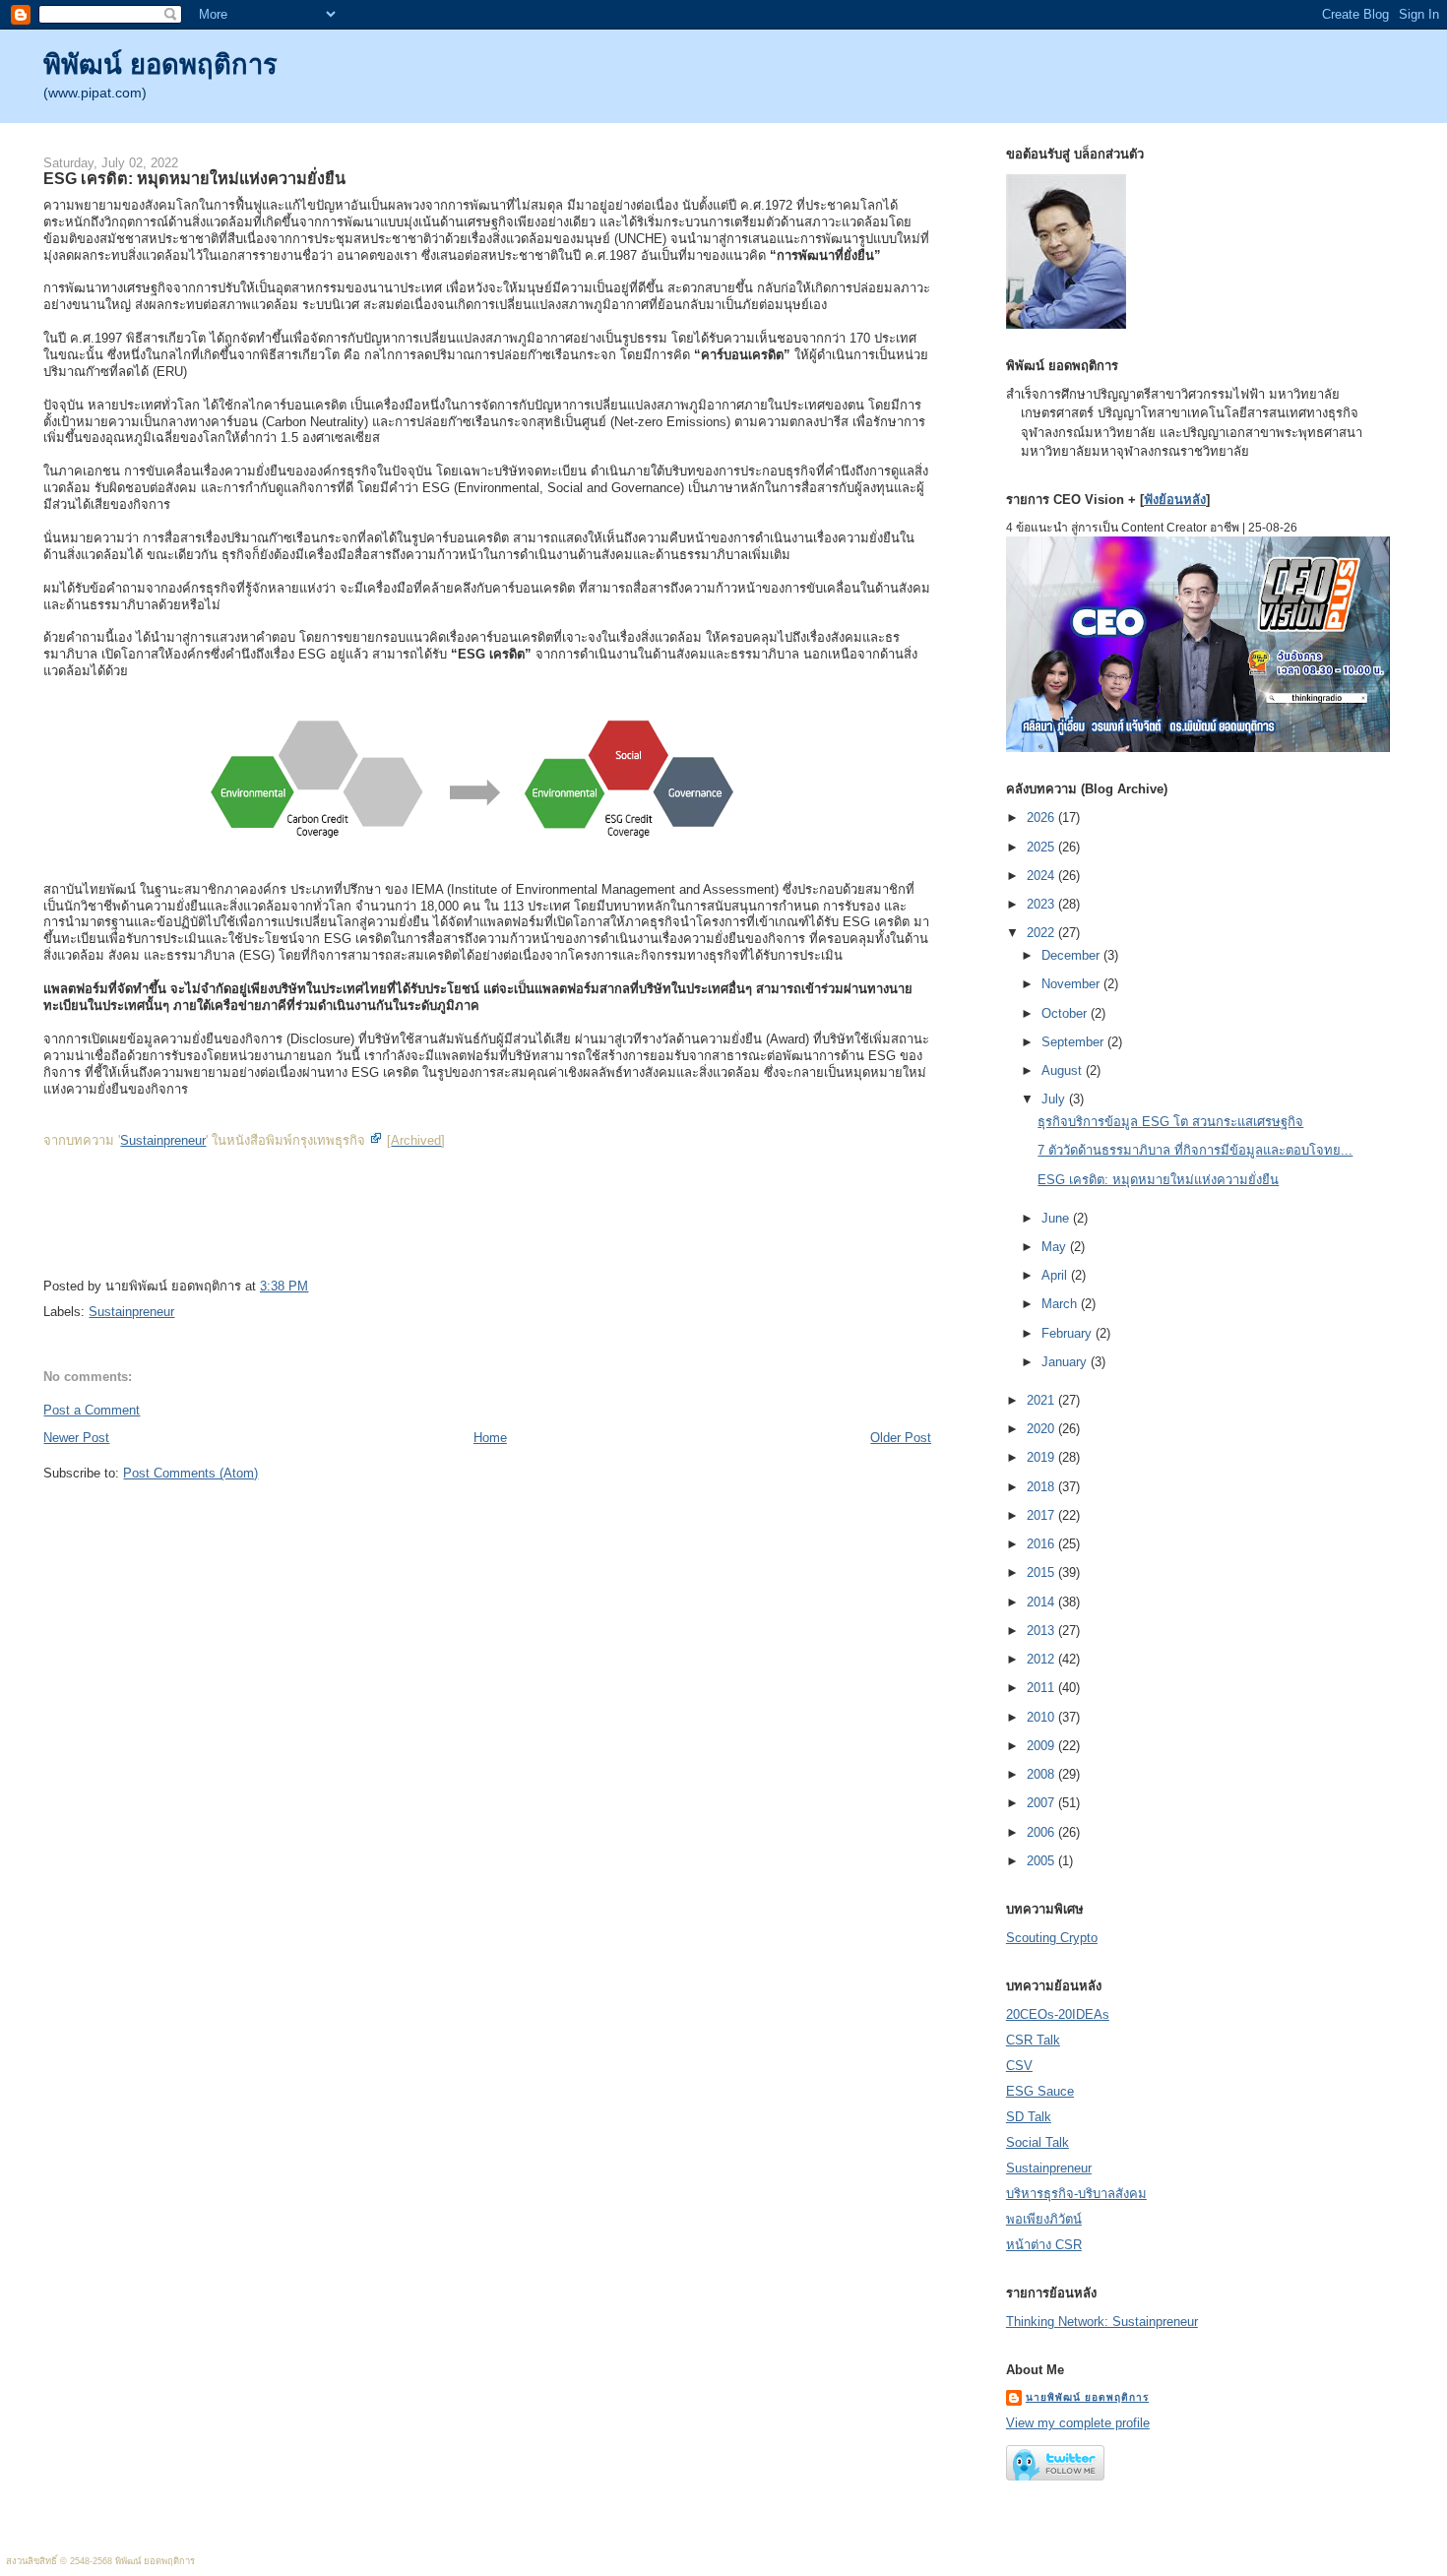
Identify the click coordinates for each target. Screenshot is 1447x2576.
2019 (1042, 1457)
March (1061, 1304)
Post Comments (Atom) (190, 1473)
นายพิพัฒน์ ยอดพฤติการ (1087, 2397)
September (1074, 1042)
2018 (1042, 1487)
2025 (1042, 847)
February (1069, 1333)
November (1072, 984)
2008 (1042, 1774)
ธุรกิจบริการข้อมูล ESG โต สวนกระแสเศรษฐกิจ (1170, 1122)
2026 (1042, 817)
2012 (1042, 1659)
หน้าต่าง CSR (1044, 2245)
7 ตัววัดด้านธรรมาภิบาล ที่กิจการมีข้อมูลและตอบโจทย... (1195, 1150)
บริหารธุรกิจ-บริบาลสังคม (1076, 2194)
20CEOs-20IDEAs (1058, 2014)
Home (490, 1438)
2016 (1042, 1544)
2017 (1042, 1515)
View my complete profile (1078, 2423)
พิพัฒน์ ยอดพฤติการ (160, 64)
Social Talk (1038, 2142)
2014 (1042, 1602)
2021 (1042, 1400)
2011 (1042, 1688)
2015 (1042, 1572)
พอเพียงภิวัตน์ (1044, 2219)
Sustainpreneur (163, 1140)
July (1055, 1099)
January (1066, 1362)
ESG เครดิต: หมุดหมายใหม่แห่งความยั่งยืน (194, 178)
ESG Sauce (1040, 2091)
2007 (1042, 1803)
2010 (1042, 1717)
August (1064, 1070)
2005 (1042, 1861)
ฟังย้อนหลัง (1175, 500)
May (1056, 1247)
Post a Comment (92, 1410)
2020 (1042, 1429)
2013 (1042, 1631)
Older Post (901, 1438)
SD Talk (1029, 2117)
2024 (1042, 876)
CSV (1019, 2066)
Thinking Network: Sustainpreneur (1102, 2322)
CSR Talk (1033, 2040)
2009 (1042, 1746)
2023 (1042, 904)
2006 (1042, 1832)
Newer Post (76, 1438)
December (1072, 955)
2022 (1042, 933)
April (1056, 1275)
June (1057, 1218)
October (1066, 1013)
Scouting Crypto (1052, 1938)
